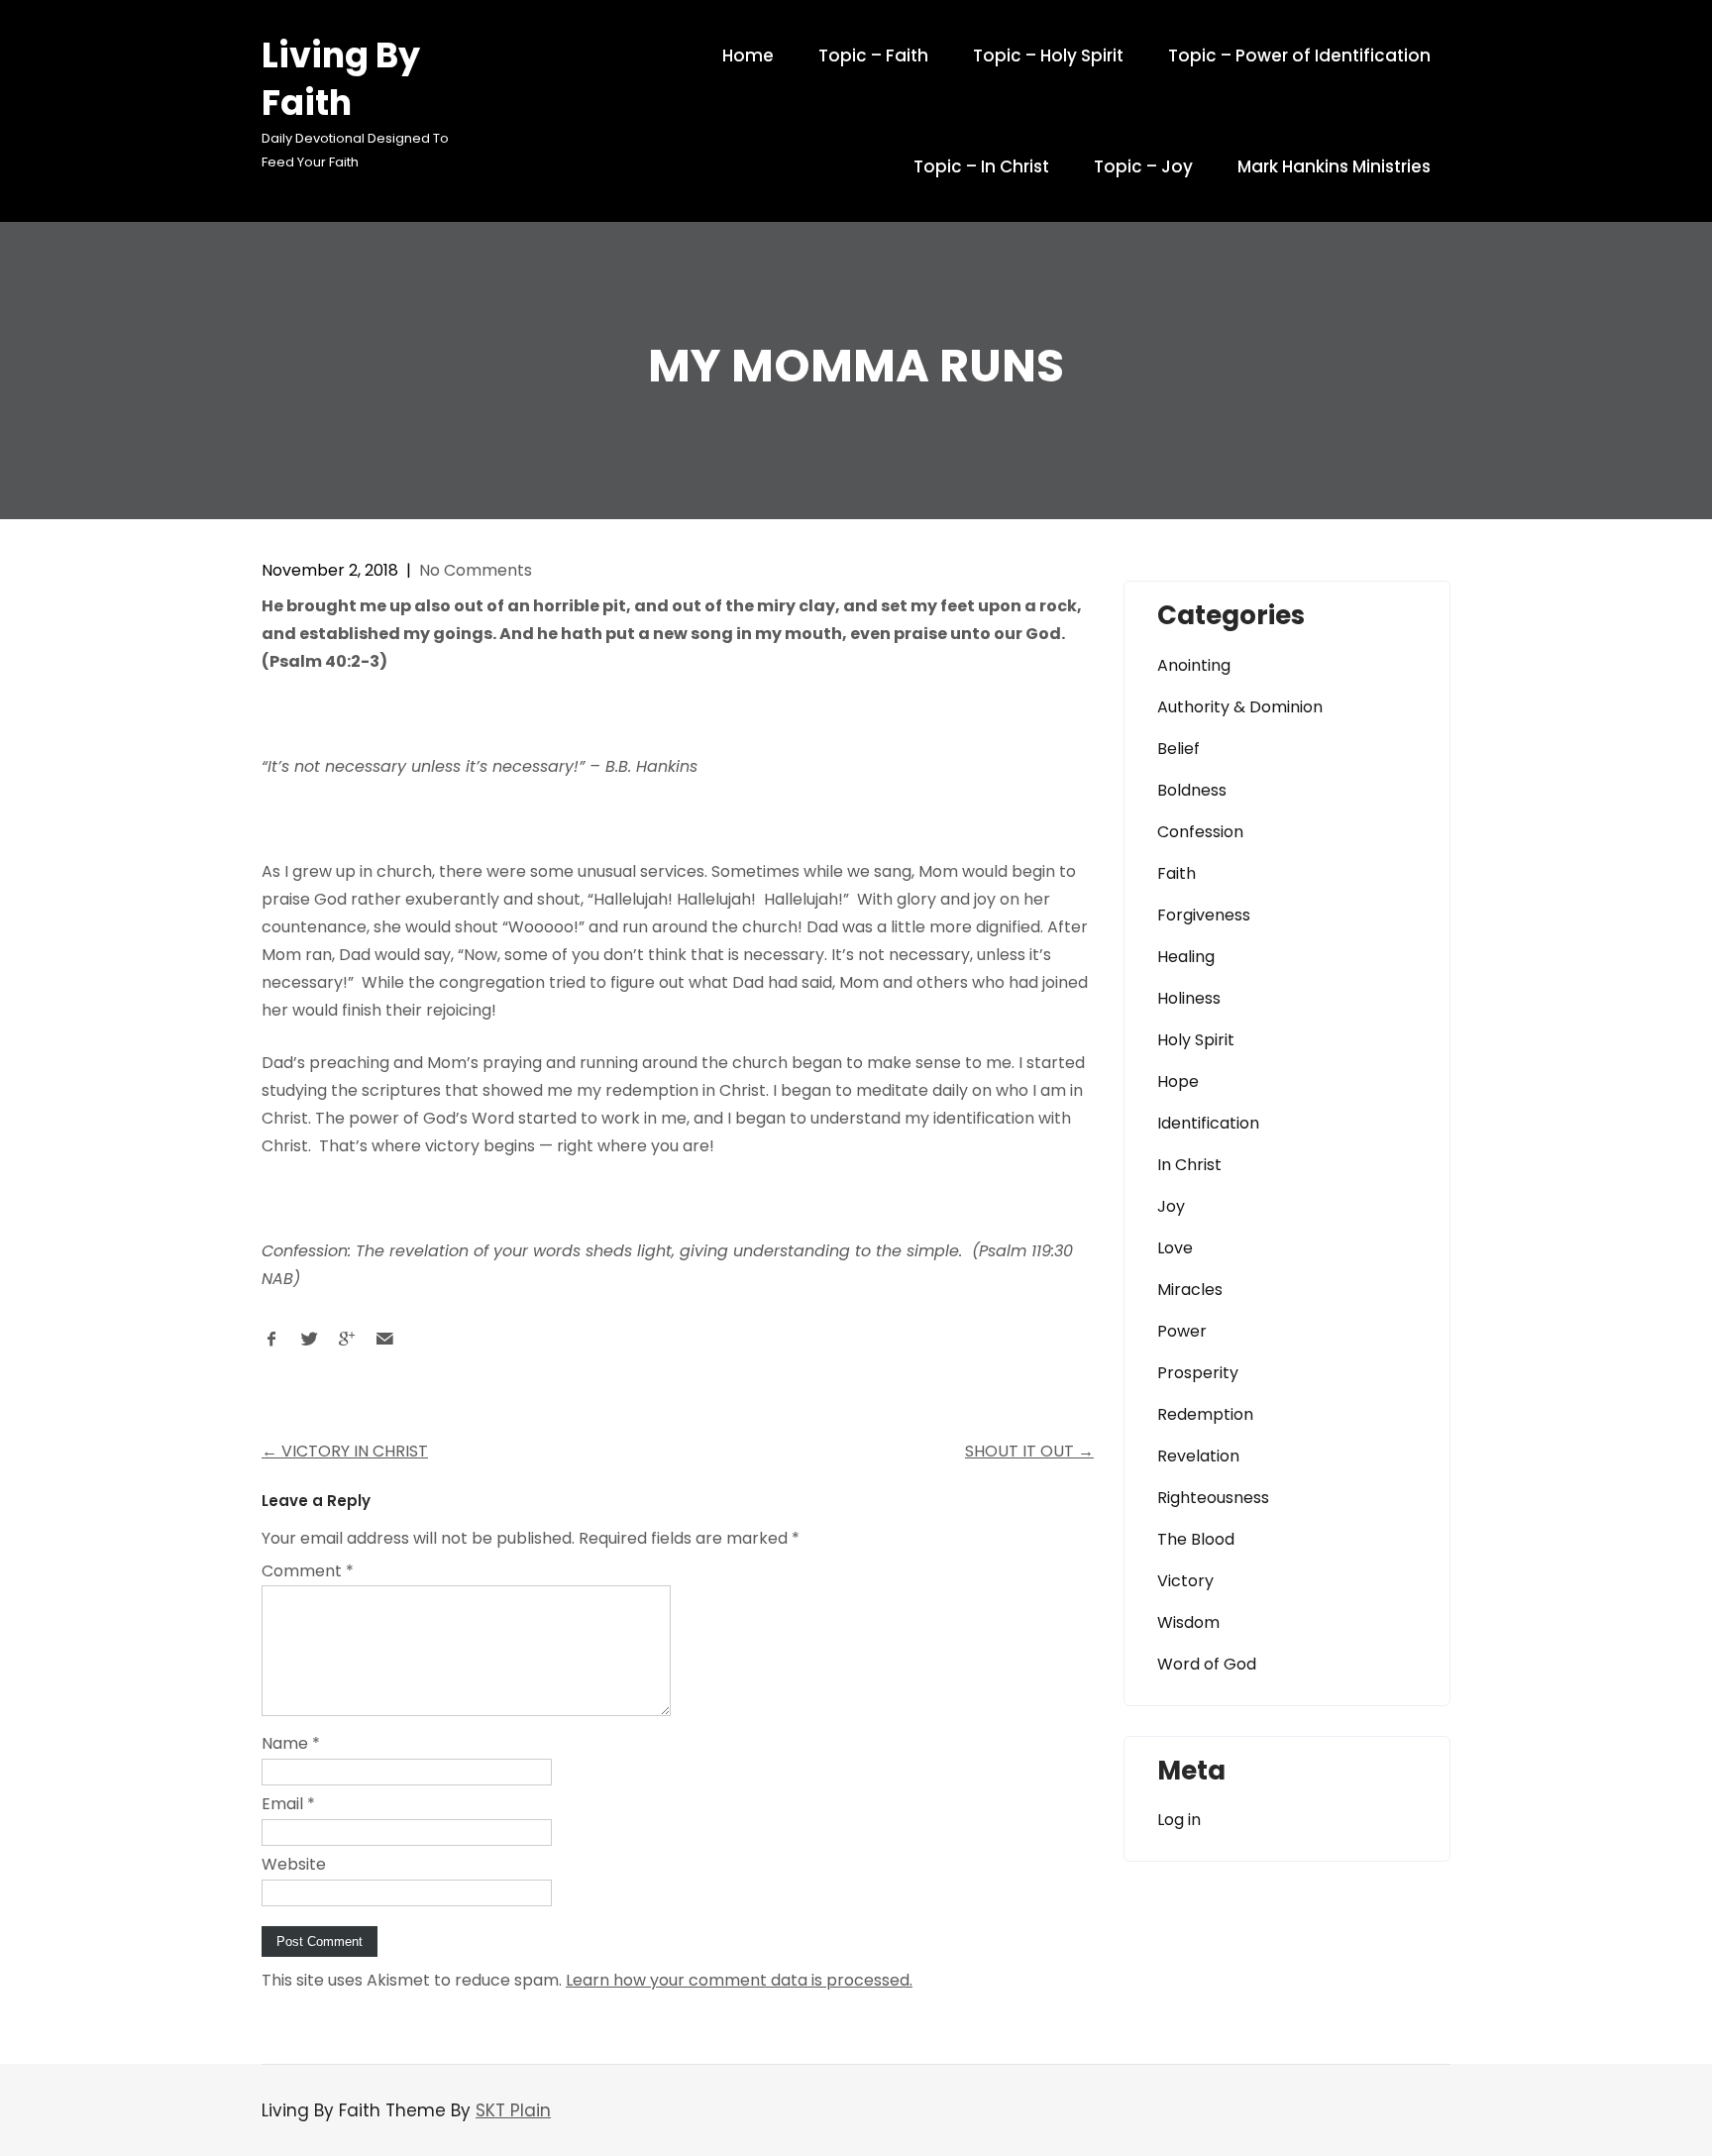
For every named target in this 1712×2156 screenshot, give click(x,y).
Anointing (1194, 665)
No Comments (476, 570)
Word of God (1207, 1664)
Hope (1178, 1081)
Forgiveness (1204, 915)
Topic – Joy (1143, 166)
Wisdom (1188, 1622)
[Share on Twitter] (309, 1344)
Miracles (1190, 1290)
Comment (308, 1571)
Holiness (1189, 998)
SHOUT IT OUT (1029, 1451)
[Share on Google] (347, 1344)
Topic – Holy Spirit (1048, 55)
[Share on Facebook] (271, 1344)
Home (748, 55)
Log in (1179, 1820)
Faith (1177, 873)
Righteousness (1213, 1498)
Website (294, 1864)
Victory (1185, 1581)
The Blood (1196, 1539)
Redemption (1205, 1414)
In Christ (1189, 1165)
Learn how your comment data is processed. (739, 1980)
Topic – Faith (873, 55)
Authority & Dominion (1240, 707)
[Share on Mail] (384, 1344)
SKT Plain (513, 2110)
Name (291, 1743)
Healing (1186, 957)
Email (288, 1804)
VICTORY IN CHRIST (345, 1451)
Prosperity (1198, 1373)
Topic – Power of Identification (1299, 55)
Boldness (1192, 790)
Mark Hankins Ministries (1334, 166)
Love (1175, 1248)
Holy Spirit (1196, 1040)
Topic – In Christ (981, 166)
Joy (1171, 1206)
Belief (1178, 749)
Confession (1200, 832)
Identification (1208, 1123)
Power (1182, 1331)
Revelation (1198, 1456)
